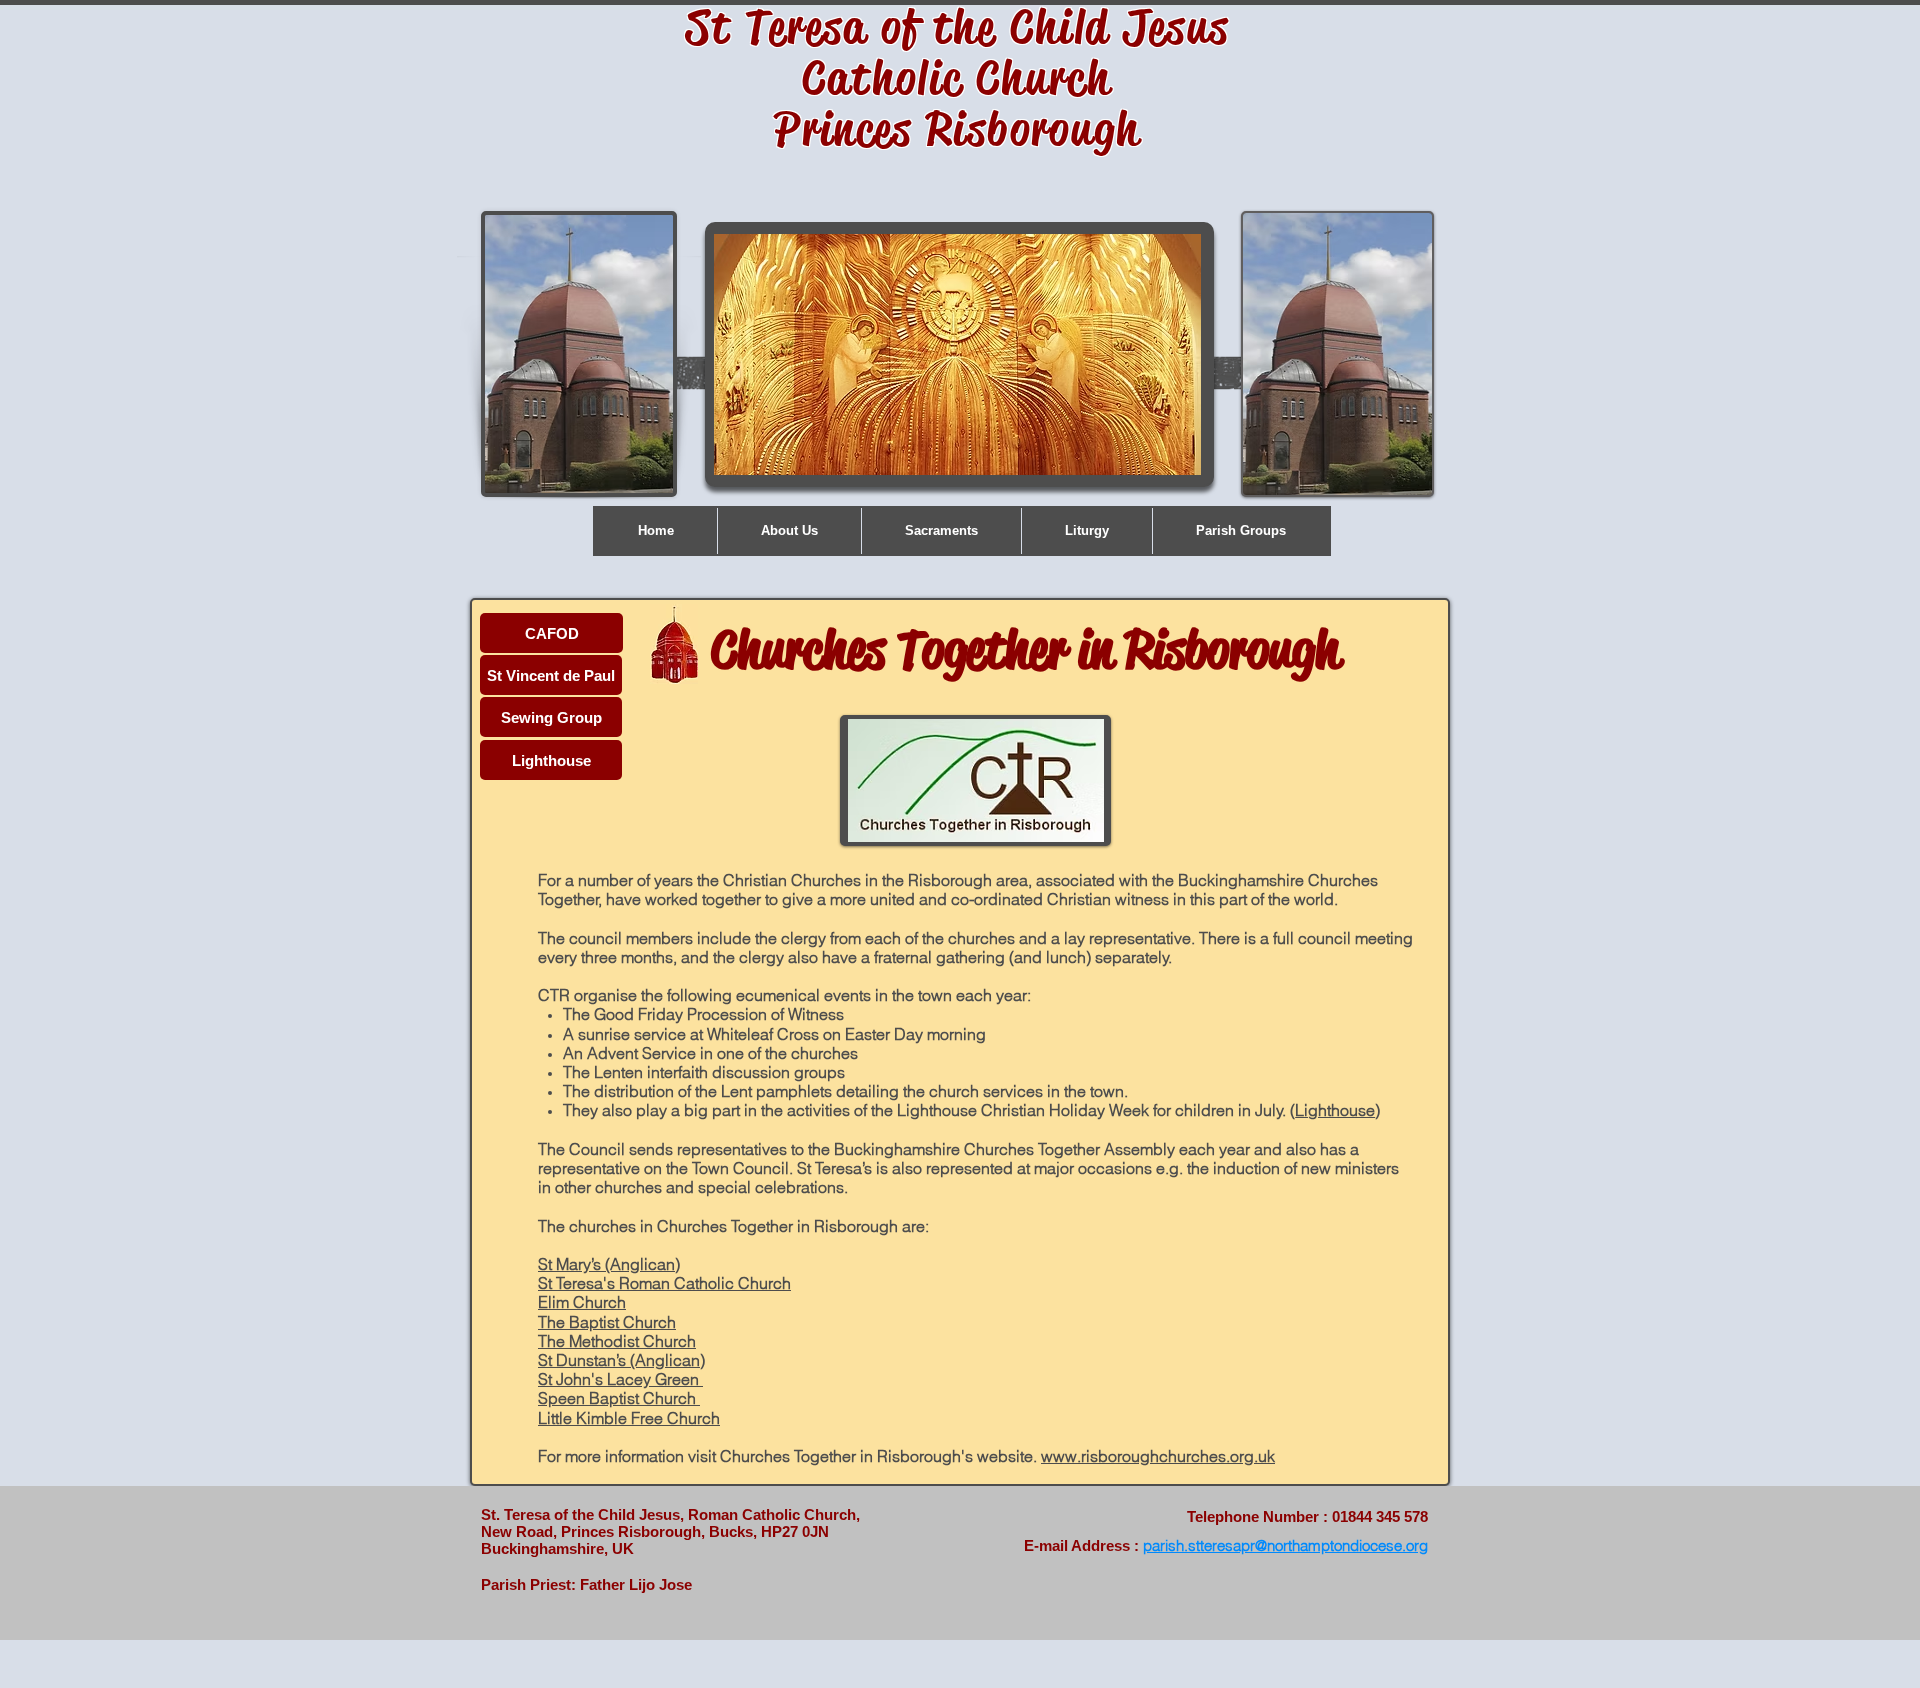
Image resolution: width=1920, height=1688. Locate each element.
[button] (789, 531)
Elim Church (582, 1302)
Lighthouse (1335, 1110)
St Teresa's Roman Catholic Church (664, 1283)
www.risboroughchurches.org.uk (1158, 1456)
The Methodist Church (617, 1341)
